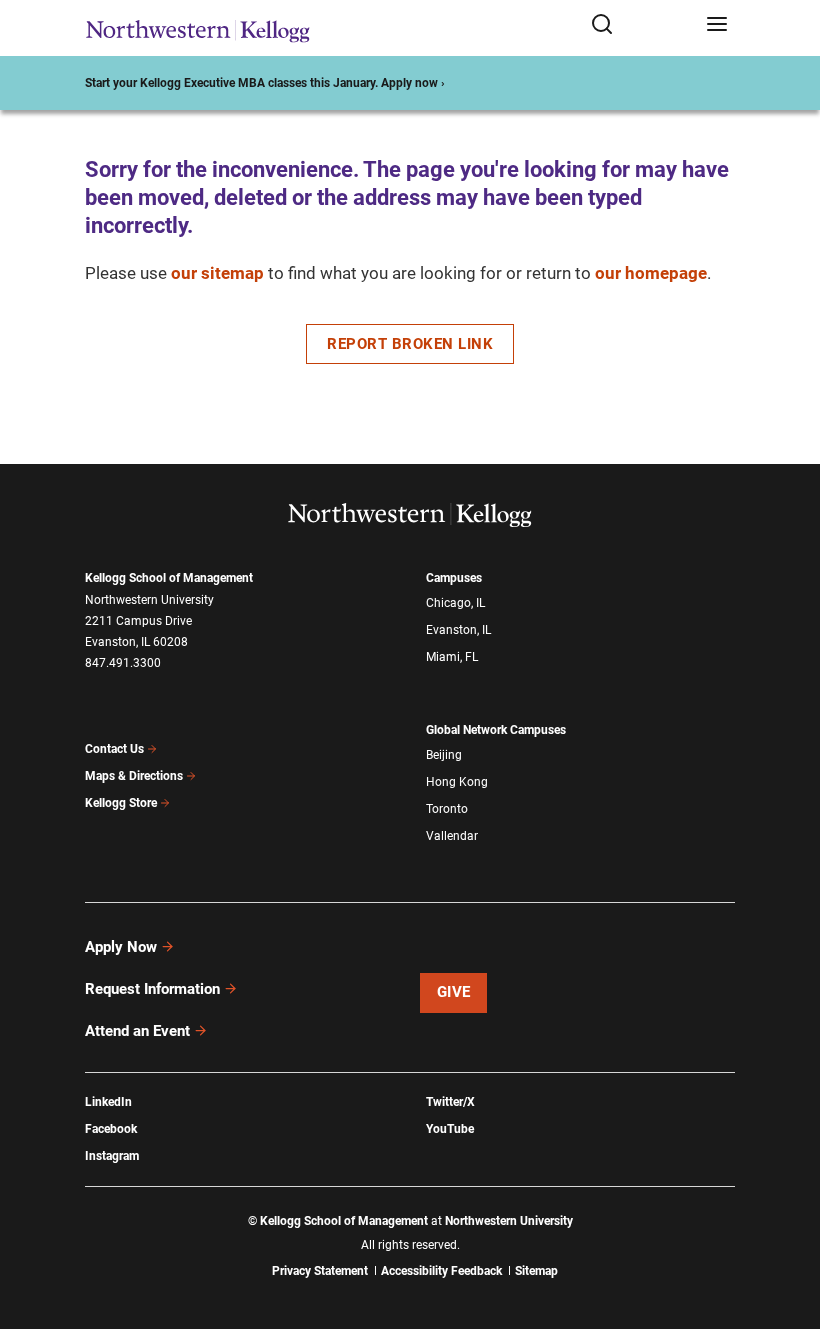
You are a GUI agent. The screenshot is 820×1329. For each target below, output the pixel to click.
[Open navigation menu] (717, 25)
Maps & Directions (134, 776)
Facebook (111, 1129)
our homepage (651, 273)
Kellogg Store (121, 803)
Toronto (447, 809)
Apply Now (121, 947)
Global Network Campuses (496, 730)
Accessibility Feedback (441, 1271)
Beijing (444, 755)
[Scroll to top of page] (786, 1225)
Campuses (454, 578)
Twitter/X (450, 1102)
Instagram (112, 1156)
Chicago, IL (455, 603)
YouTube (450, 1129)
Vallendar (452, 836)
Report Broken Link (410, 344)
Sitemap (536, 1271)
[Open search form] (641, 25)
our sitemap (217, 273)
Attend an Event (137, 1031)
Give (454, 992)
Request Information (152, 989)
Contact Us (114, 749)
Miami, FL (452, 657)
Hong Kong (457, 782)
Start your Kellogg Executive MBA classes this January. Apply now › (265, 83)
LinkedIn (108, 1102)
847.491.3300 (123, 663)
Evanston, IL (458, 630)
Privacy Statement (320, 1271)
